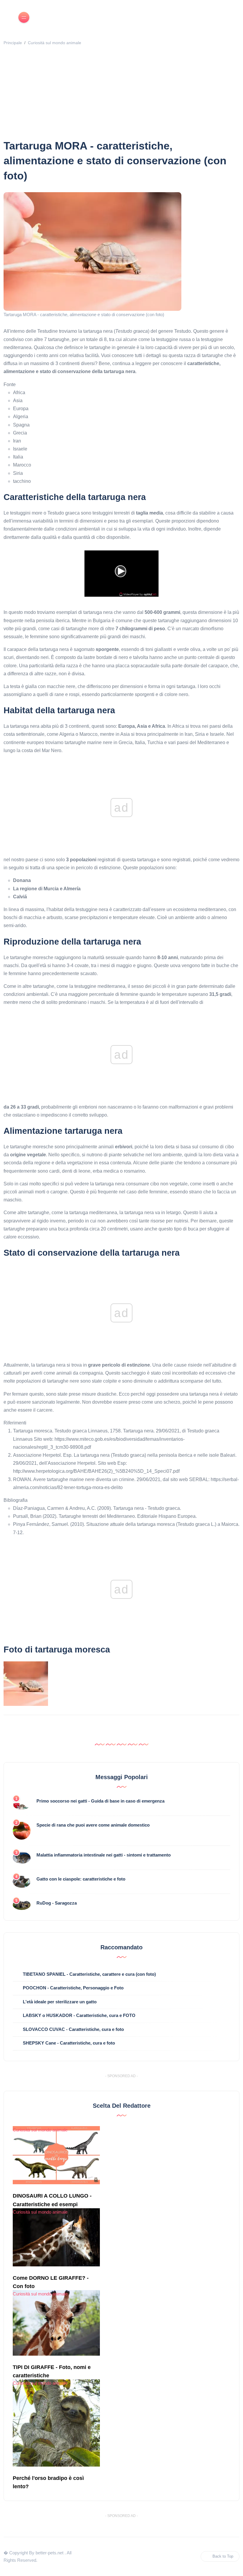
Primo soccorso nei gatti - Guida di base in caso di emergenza (100, 1801)
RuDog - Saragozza (57, 1903)
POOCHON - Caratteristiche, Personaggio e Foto (73, 1988)
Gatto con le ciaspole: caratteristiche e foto (81, 1879)
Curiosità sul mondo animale (55, 43)
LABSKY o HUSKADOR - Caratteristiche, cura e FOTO (79, 2015)
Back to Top (223, 2556)
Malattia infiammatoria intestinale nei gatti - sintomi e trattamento (104, 1855)
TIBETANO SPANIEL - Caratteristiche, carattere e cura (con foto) (89, 1974)
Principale (13, 43)
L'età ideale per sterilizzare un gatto (60, 2002)
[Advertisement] (123, 94)
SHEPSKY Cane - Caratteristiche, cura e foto (69, 2043)
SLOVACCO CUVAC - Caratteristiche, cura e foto (73, 2029)
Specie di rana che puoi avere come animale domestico (93, 1825)
